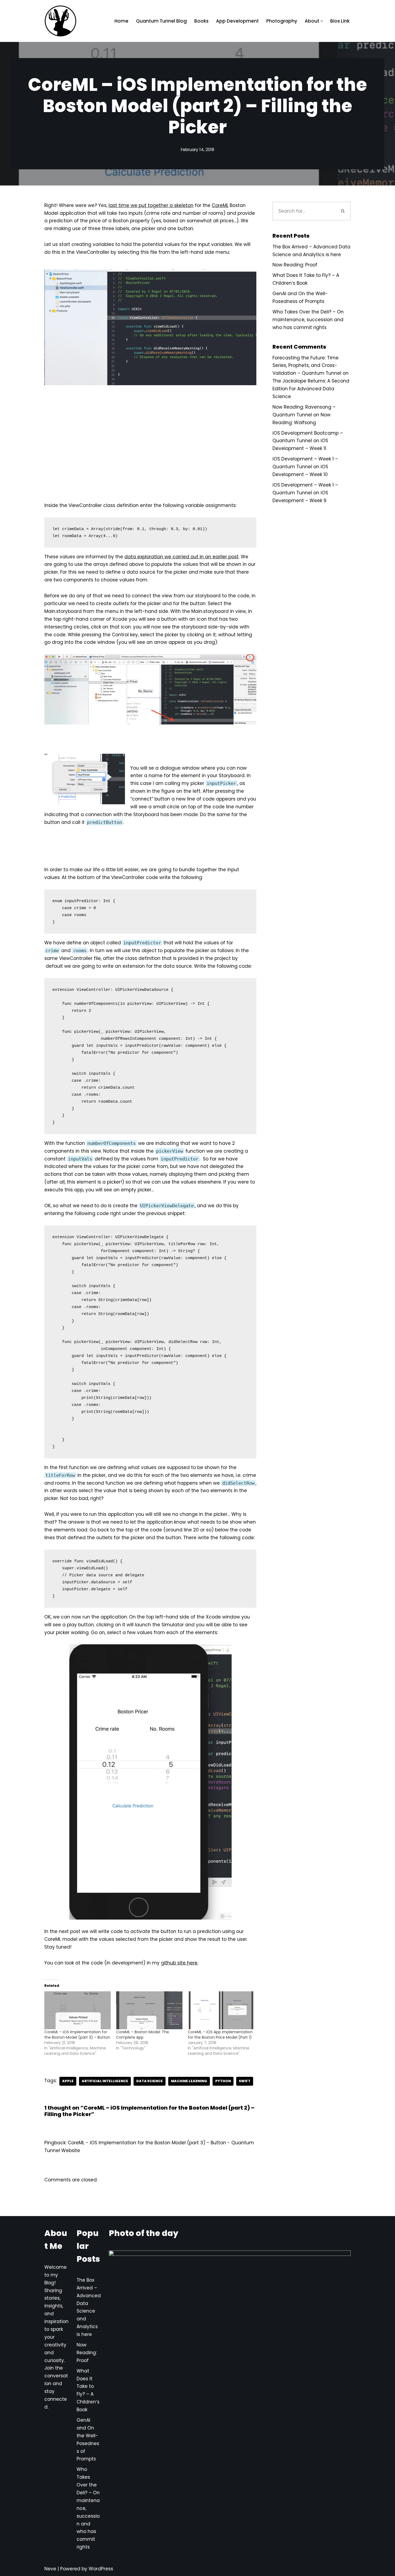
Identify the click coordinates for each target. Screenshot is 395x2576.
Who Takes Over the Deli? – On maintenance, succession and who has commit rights (308, 320)
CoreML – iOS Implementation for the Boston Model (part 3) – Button (77, 2035)
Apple (68, 2081)
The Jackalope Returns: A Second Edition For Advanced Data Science (311, 389)
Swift (245, 2081)
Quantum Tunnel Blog (161, 21)
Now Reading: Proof (295, 265)
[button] (322, 21)
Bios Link (340, 21)
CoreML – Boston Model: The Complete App (143, 2035)
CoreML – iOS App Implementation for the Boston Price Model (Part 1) (220, 2035)
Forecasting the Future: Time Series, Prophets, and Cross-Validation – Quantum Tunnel (307, 366)
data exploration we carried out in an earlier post (182, 557)
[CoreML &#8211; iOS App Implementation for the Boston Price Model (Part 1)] (221, 2010)
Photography (282, 21)
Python (223, 2081)
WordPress (101, 2569)
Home (121, 21)
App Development (237, 21)
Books (201, 21)
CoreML (220, 205)
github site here (179, 1963)
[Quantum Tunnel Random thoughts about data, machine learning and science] (60, 21)
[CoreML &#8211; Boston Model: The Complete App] (149, 2010)
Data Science (150, 2081)
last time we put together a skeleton (151, 205)
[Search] (343, 211)
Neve (50, 2569)
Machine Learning (189, 2081)
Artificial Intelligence (105, 2081)
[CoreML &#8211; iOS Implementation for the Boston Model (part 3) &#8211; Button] (78, 2010)
